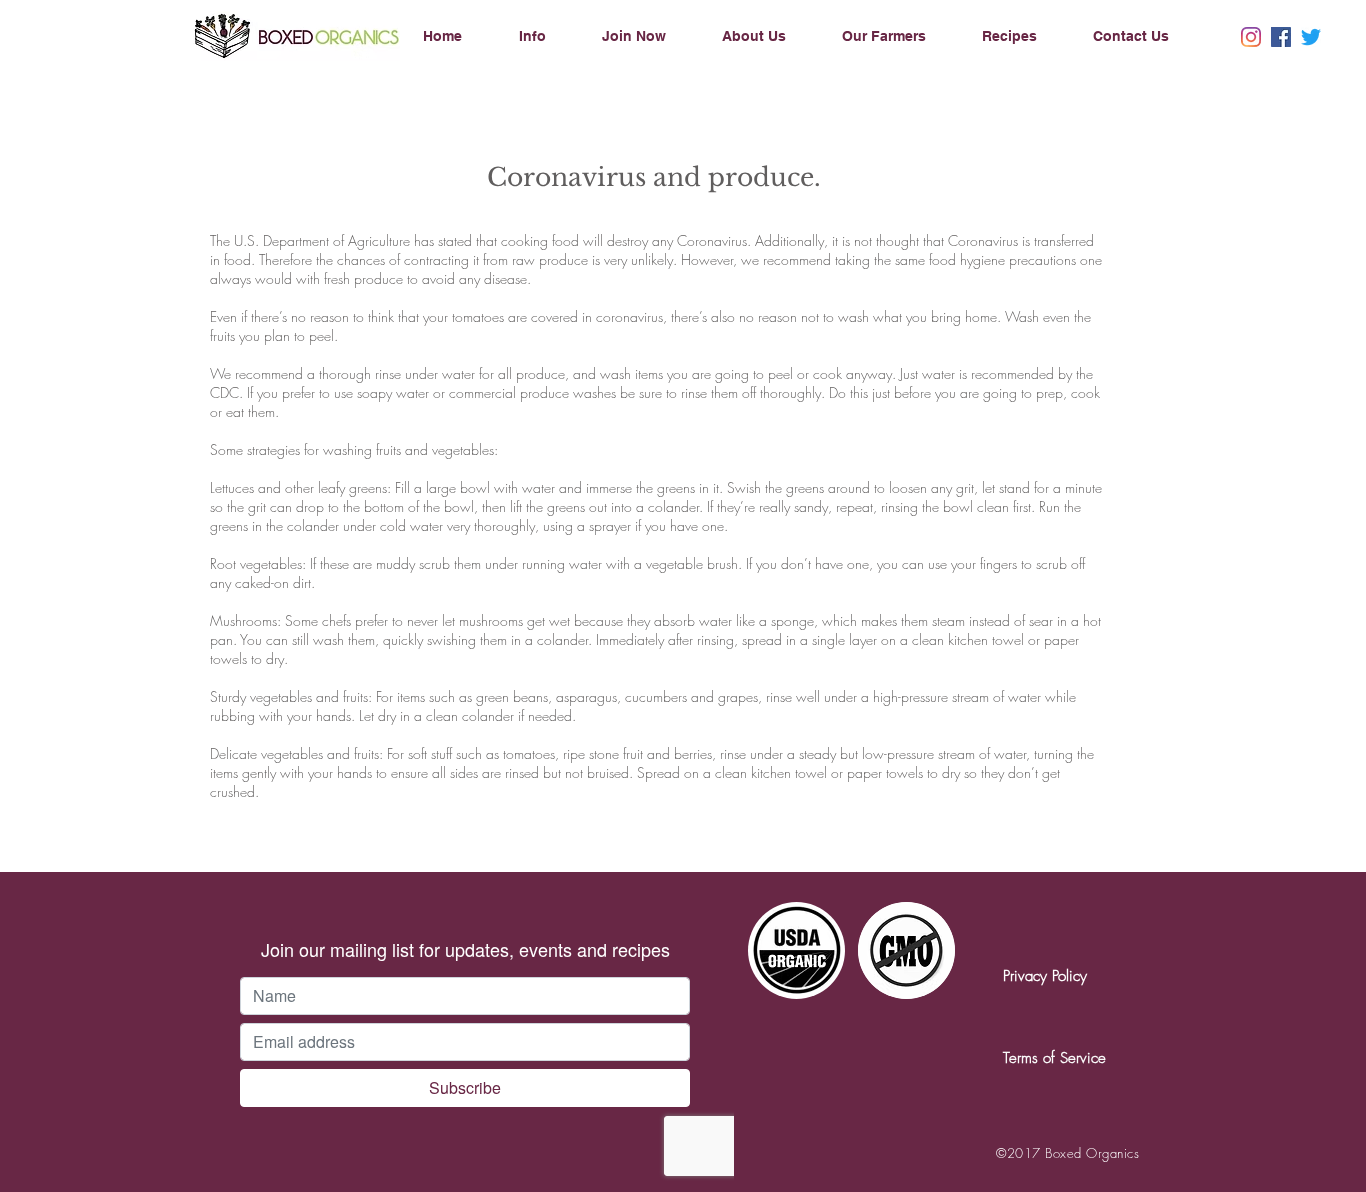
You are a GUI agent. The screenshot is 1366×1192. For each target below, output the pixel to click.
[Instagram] (1251, 37)
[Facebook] (1281, 37)
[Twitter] (1311, 37)
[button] (550, 36)
